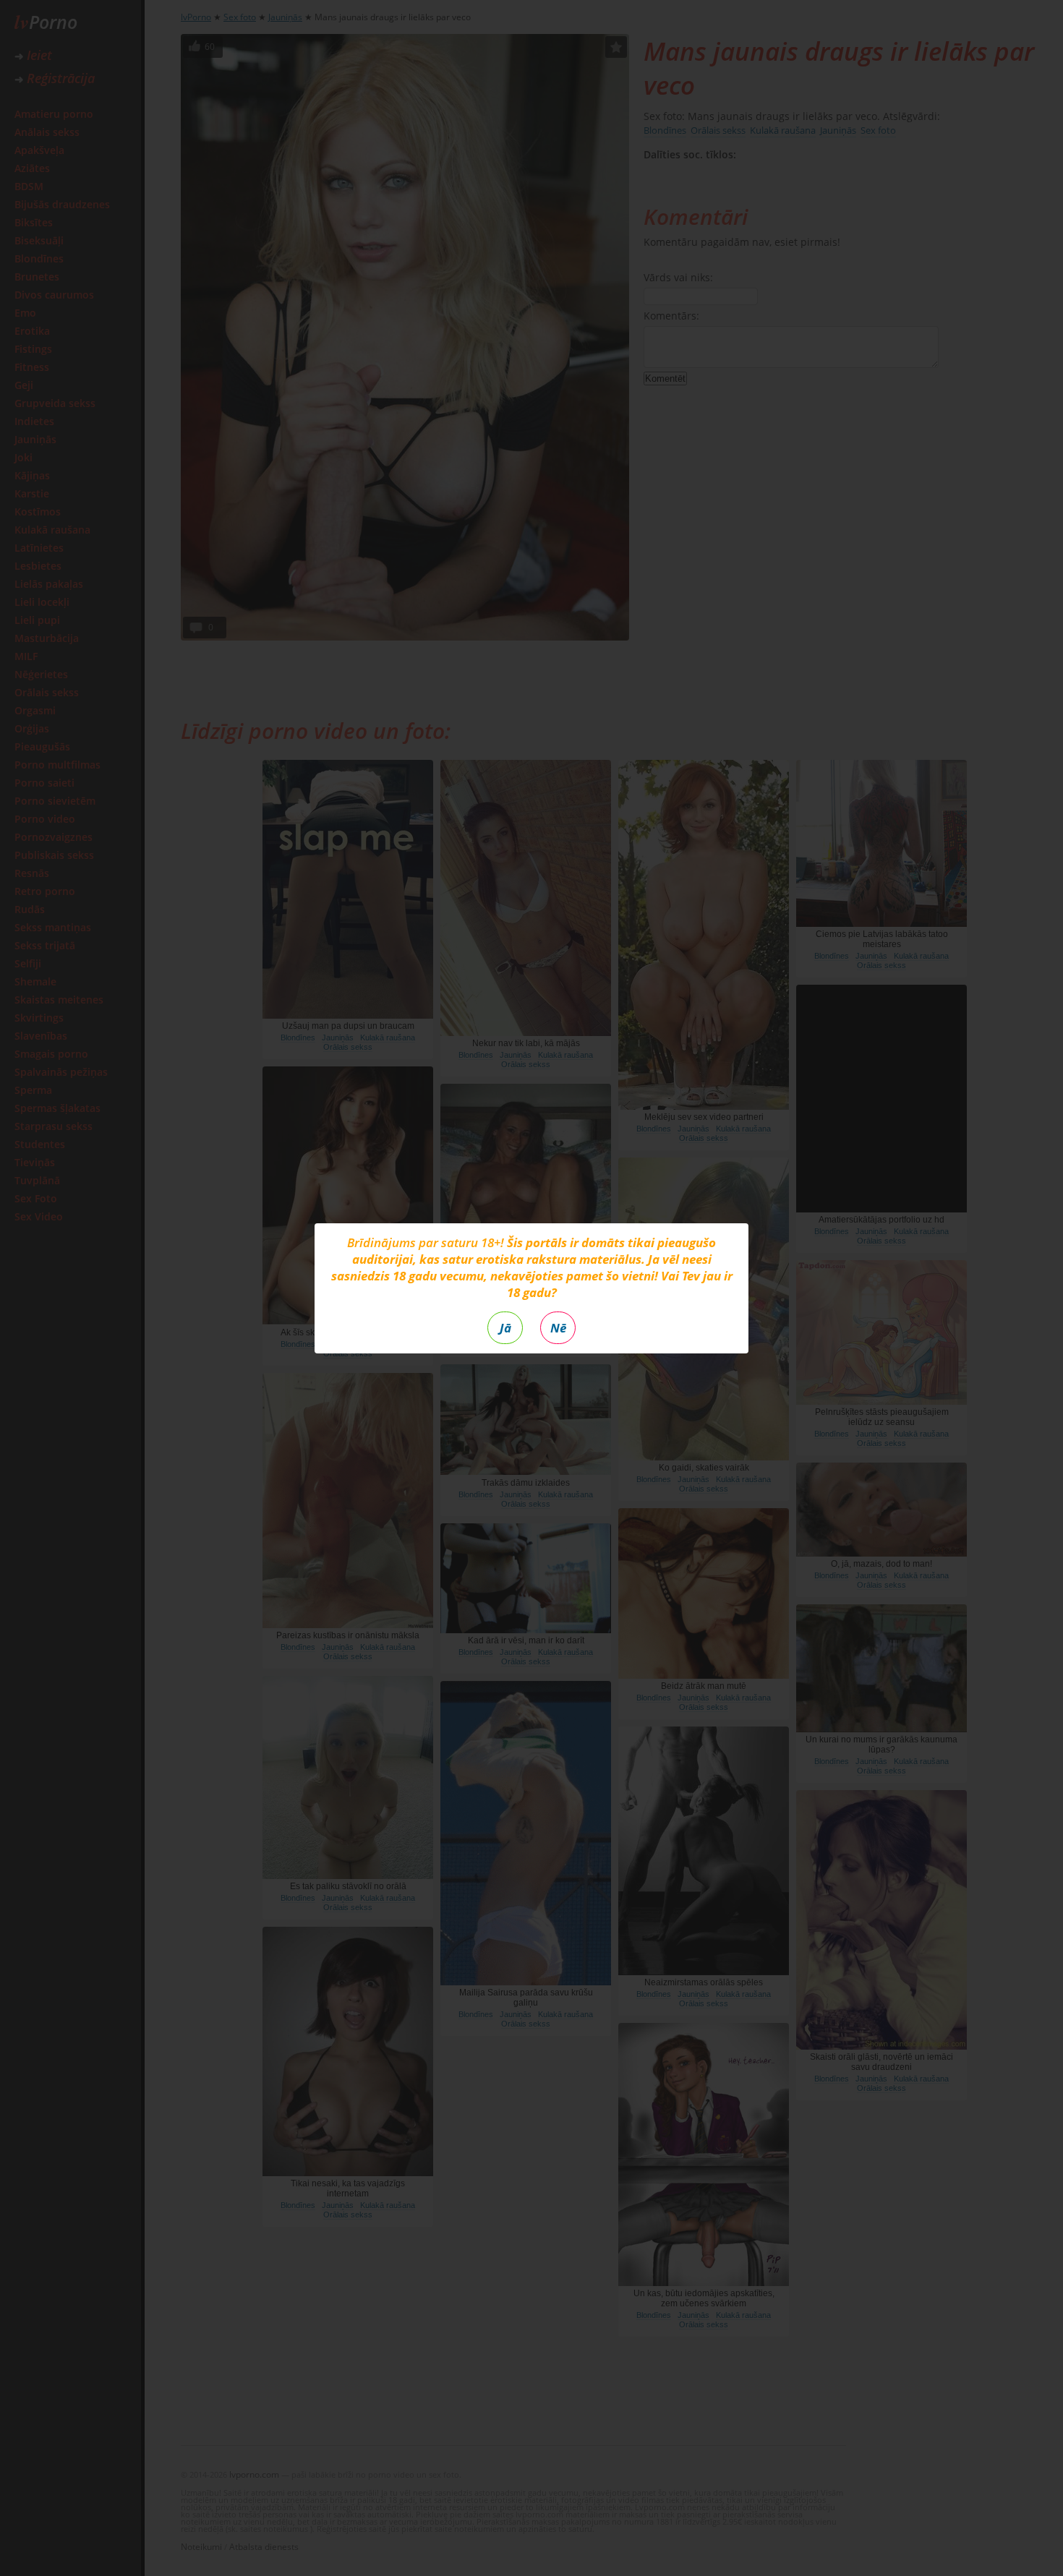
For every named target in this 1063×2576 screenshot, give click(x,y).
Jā (505, 1328)
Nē (558, 1328)
